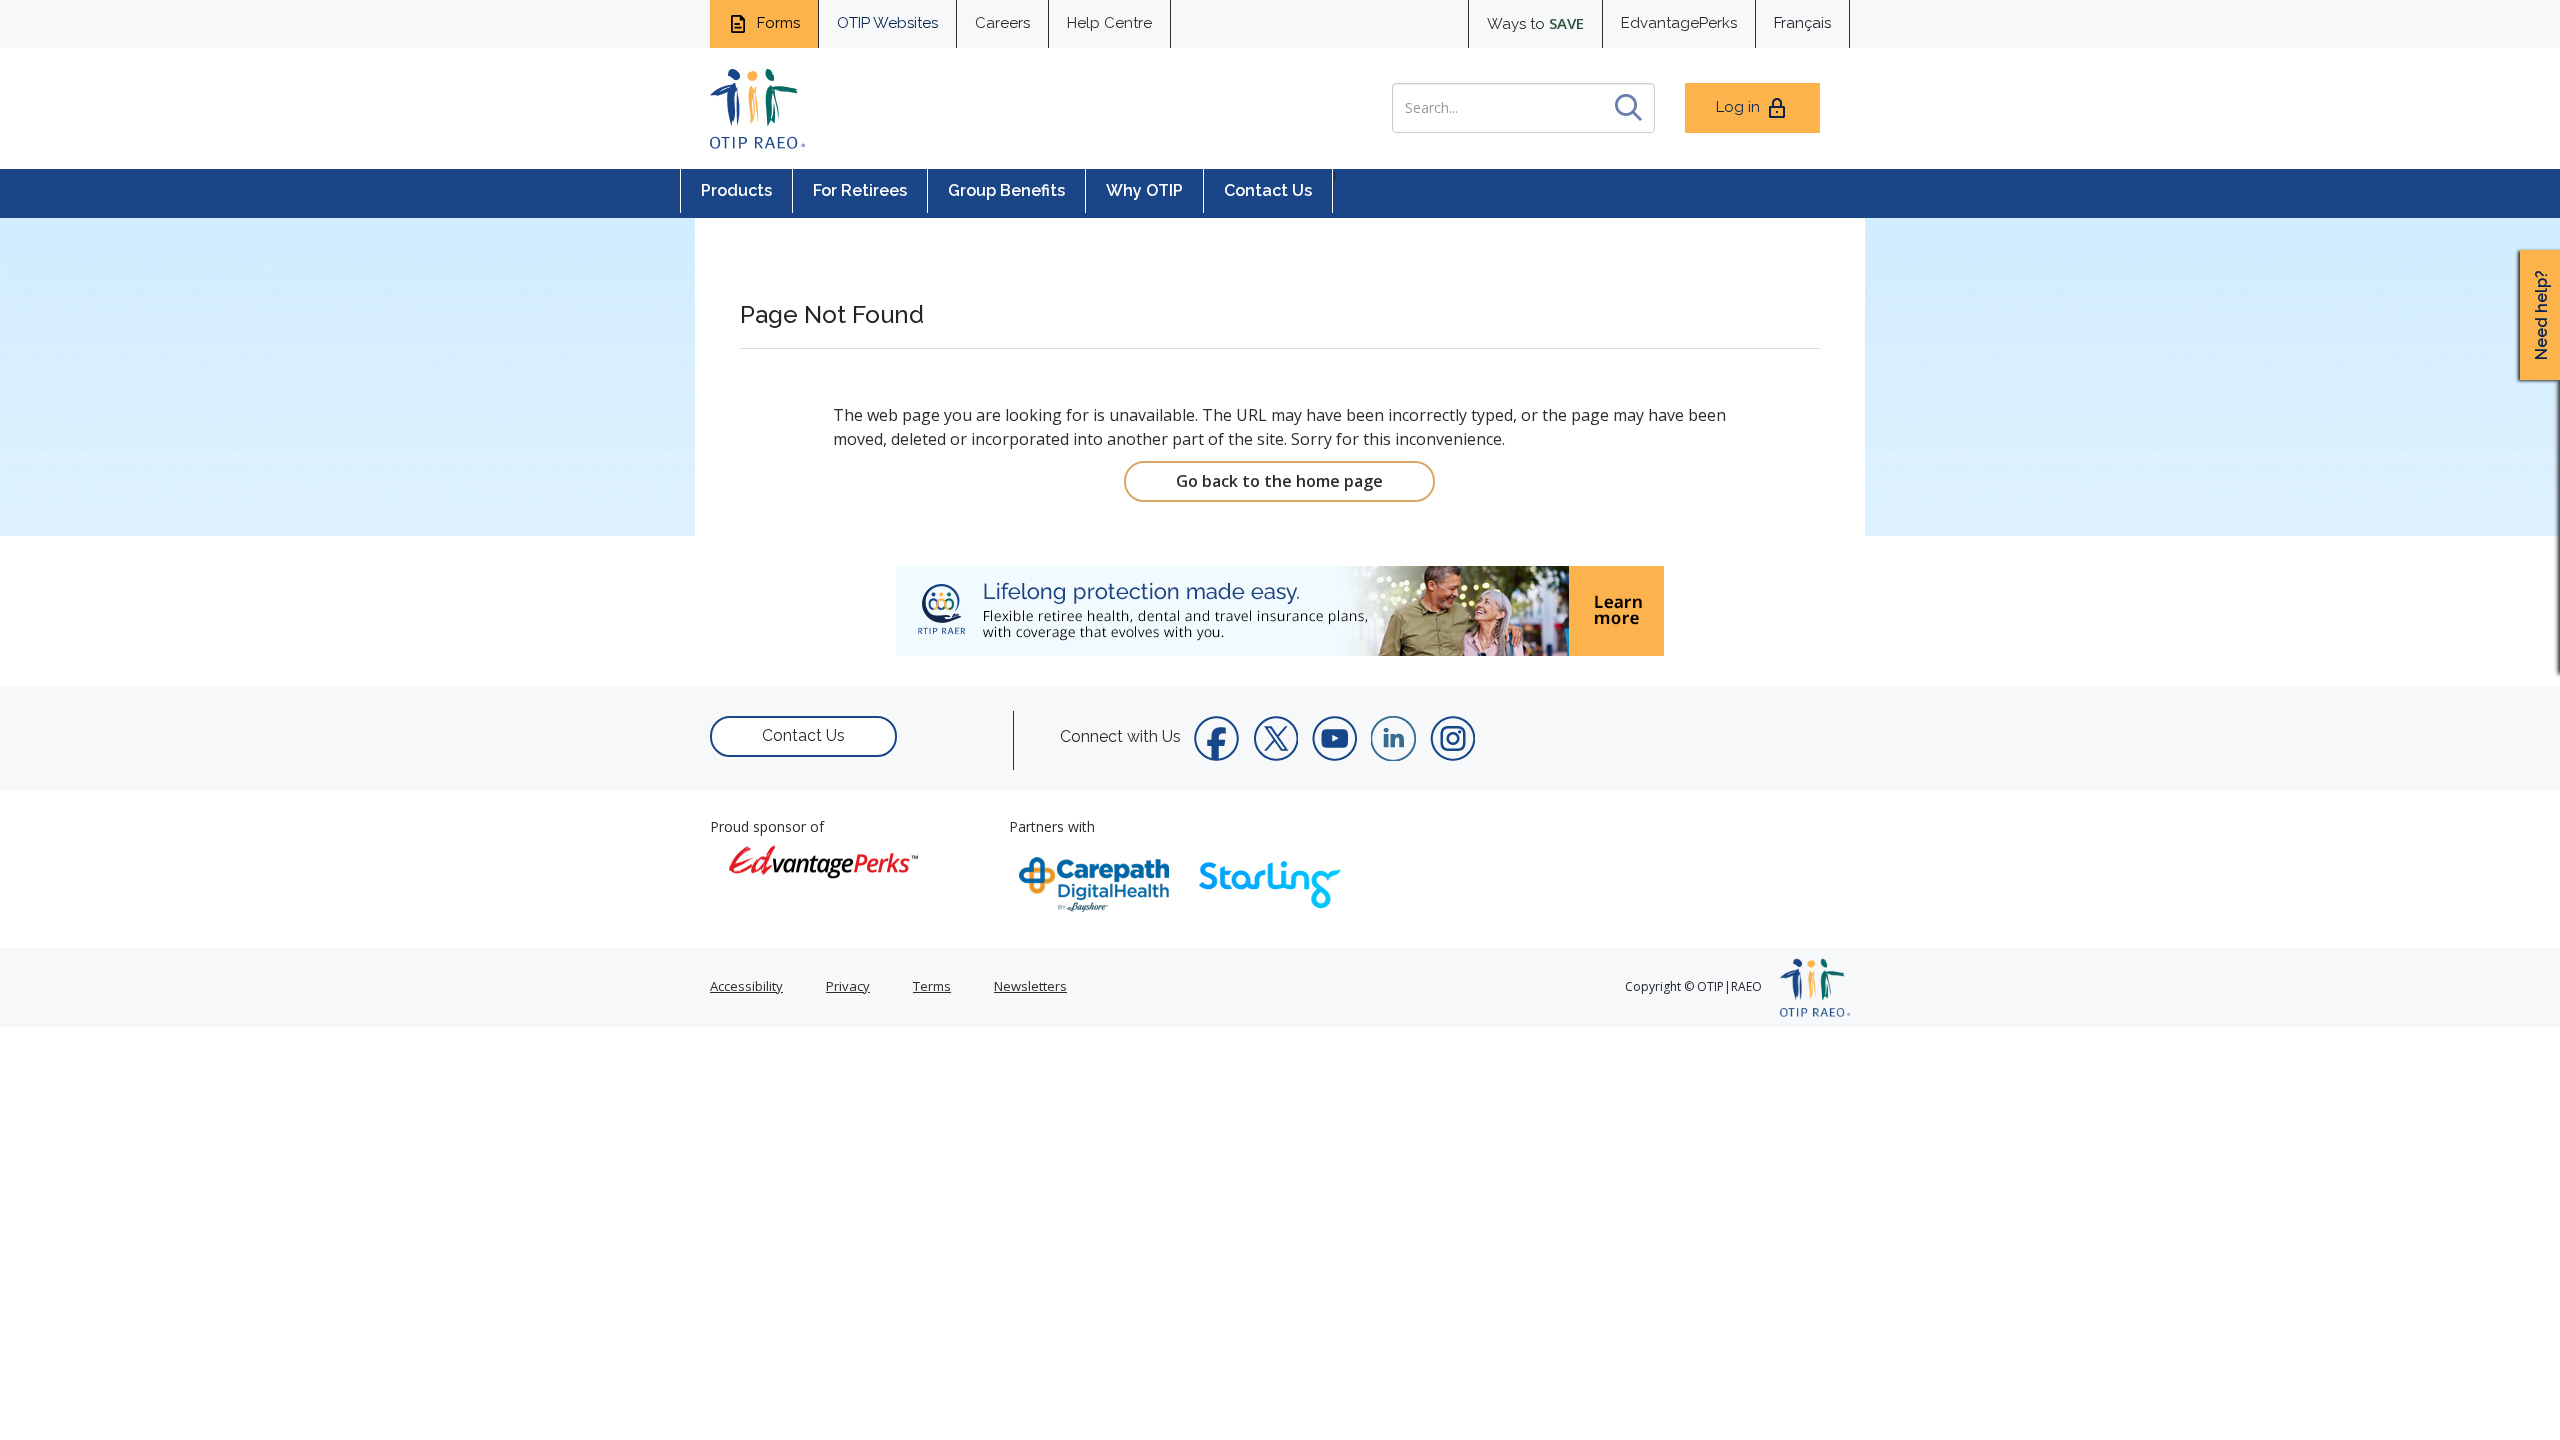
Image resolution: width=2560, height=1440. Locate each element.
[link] (1280, 611)
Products (736, 190)
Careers (1002, 23)
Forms (776, 23)
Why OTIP (1144, 190)
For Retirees (860, 190)
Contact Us (1268, 190)
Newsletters (1030, 986)
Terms (932, 986)
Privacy (848, 986)
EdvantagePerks (1679, 23)
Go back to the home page (1279, 481)
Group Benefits (1006, 190)
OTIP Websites (887, 23)
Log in (1738, 107)
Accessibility (746, 986)
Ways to (1535, 23)
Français (1802, 23)
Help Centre (1109, 23)
